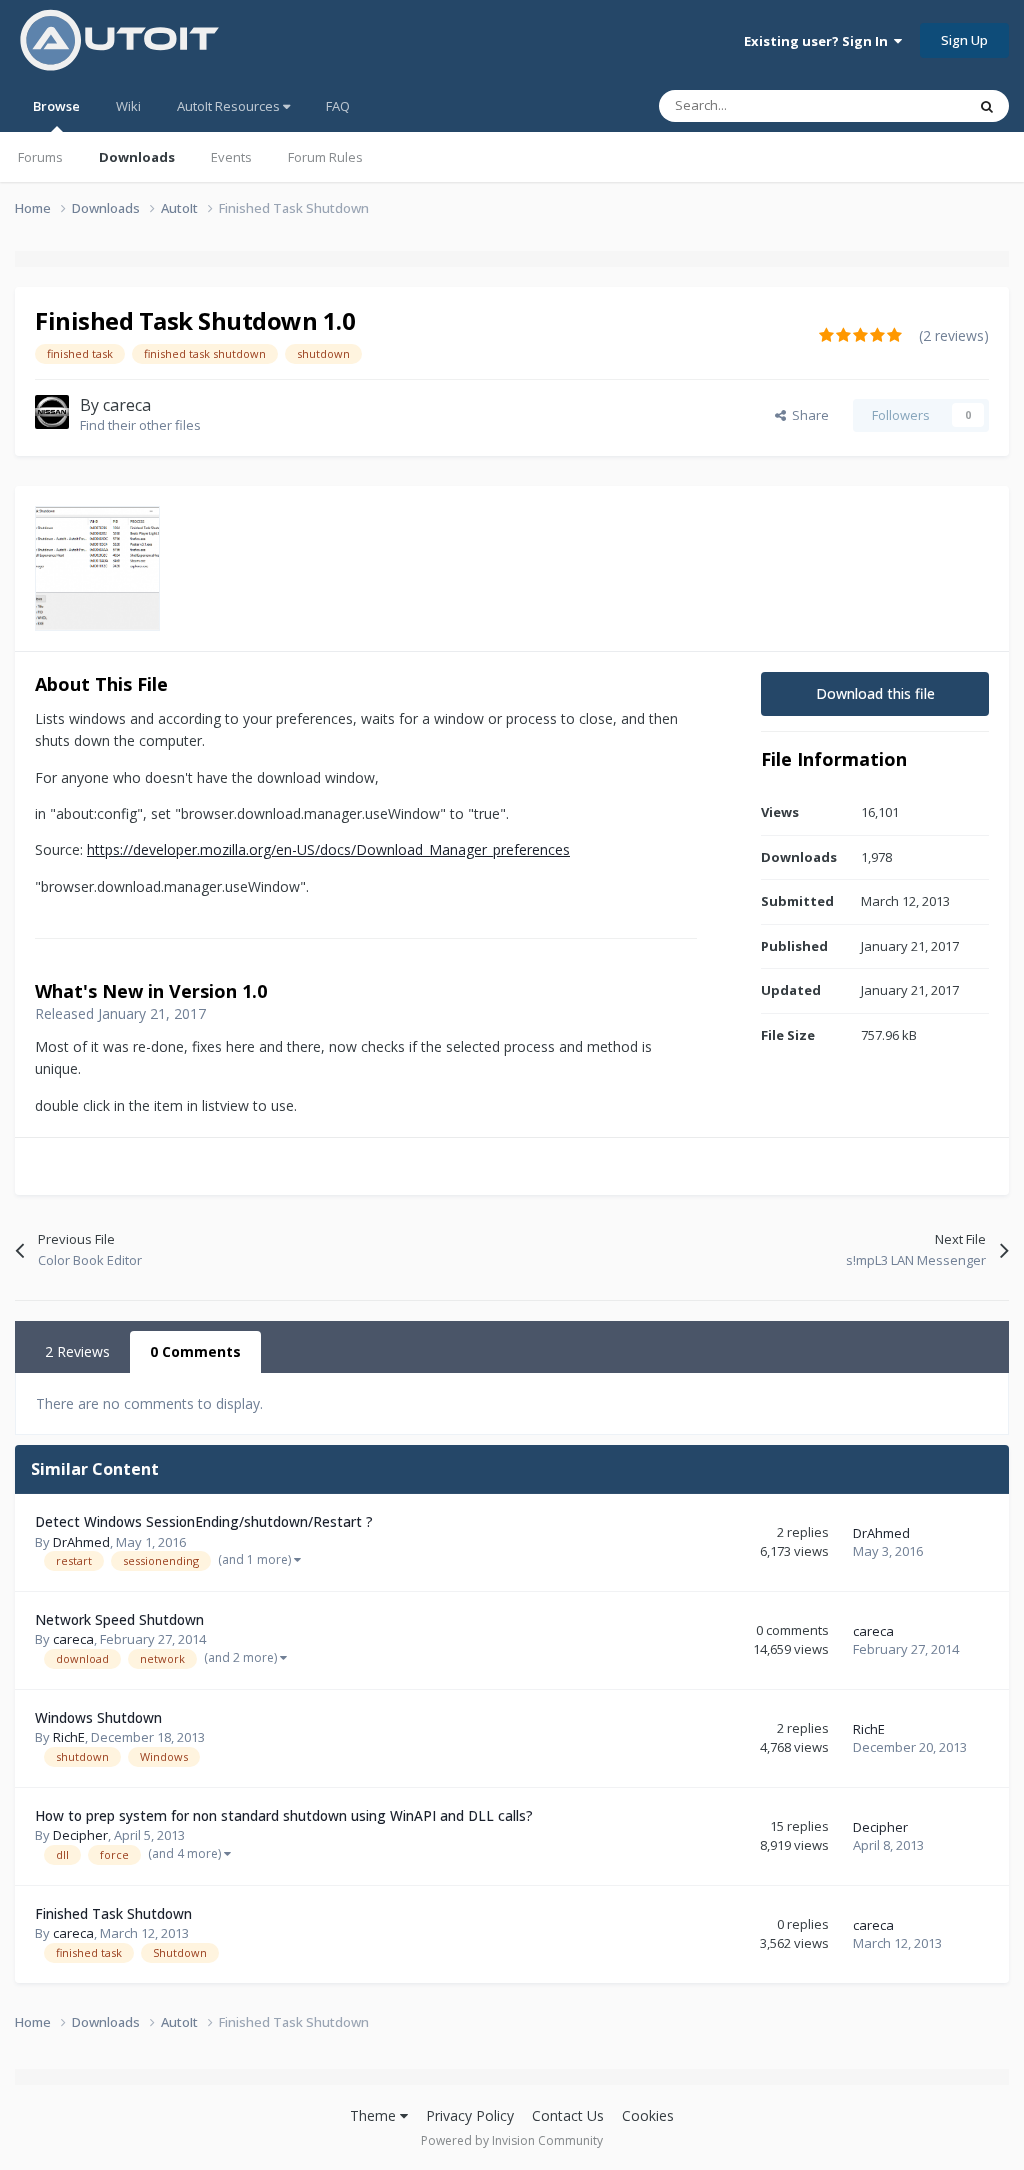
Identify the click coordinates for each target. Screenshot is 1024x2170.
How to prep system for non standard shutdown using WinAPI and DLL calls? (284, 1815)
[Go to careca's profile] (52, 412)
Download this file (875, 693)
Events (231, 157)
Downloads (137, 157)
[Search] (987, 106)
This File (915, 105)
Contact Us (568, 2115)
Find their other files (140, 425)
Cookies (648, 2115)
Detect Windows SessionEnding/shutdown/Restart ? (204, 1521)
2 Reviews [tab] (77, 1351)
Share (807, 415)
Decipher (80, 1835)
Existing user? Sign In (819, 41)
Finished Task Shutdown (113, 1913)
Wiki (128, 106)
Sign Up (964, 40)
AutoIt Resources (230, 106)
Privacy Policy (470, 2115)
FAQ (338, 106)
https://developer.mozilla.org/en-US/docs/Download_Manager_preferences (328, 849)
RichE (69, 1737)
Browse (56, 106)
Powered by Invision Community (512, 2140)
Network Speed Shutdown (119, 1619)
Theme (375, 2115)
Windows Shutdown (98, 1717)
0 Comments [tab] (195, 1351)
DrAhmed (81, 1542)
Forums (40, 157)
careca (127, 405)
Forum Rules (325, 157)
